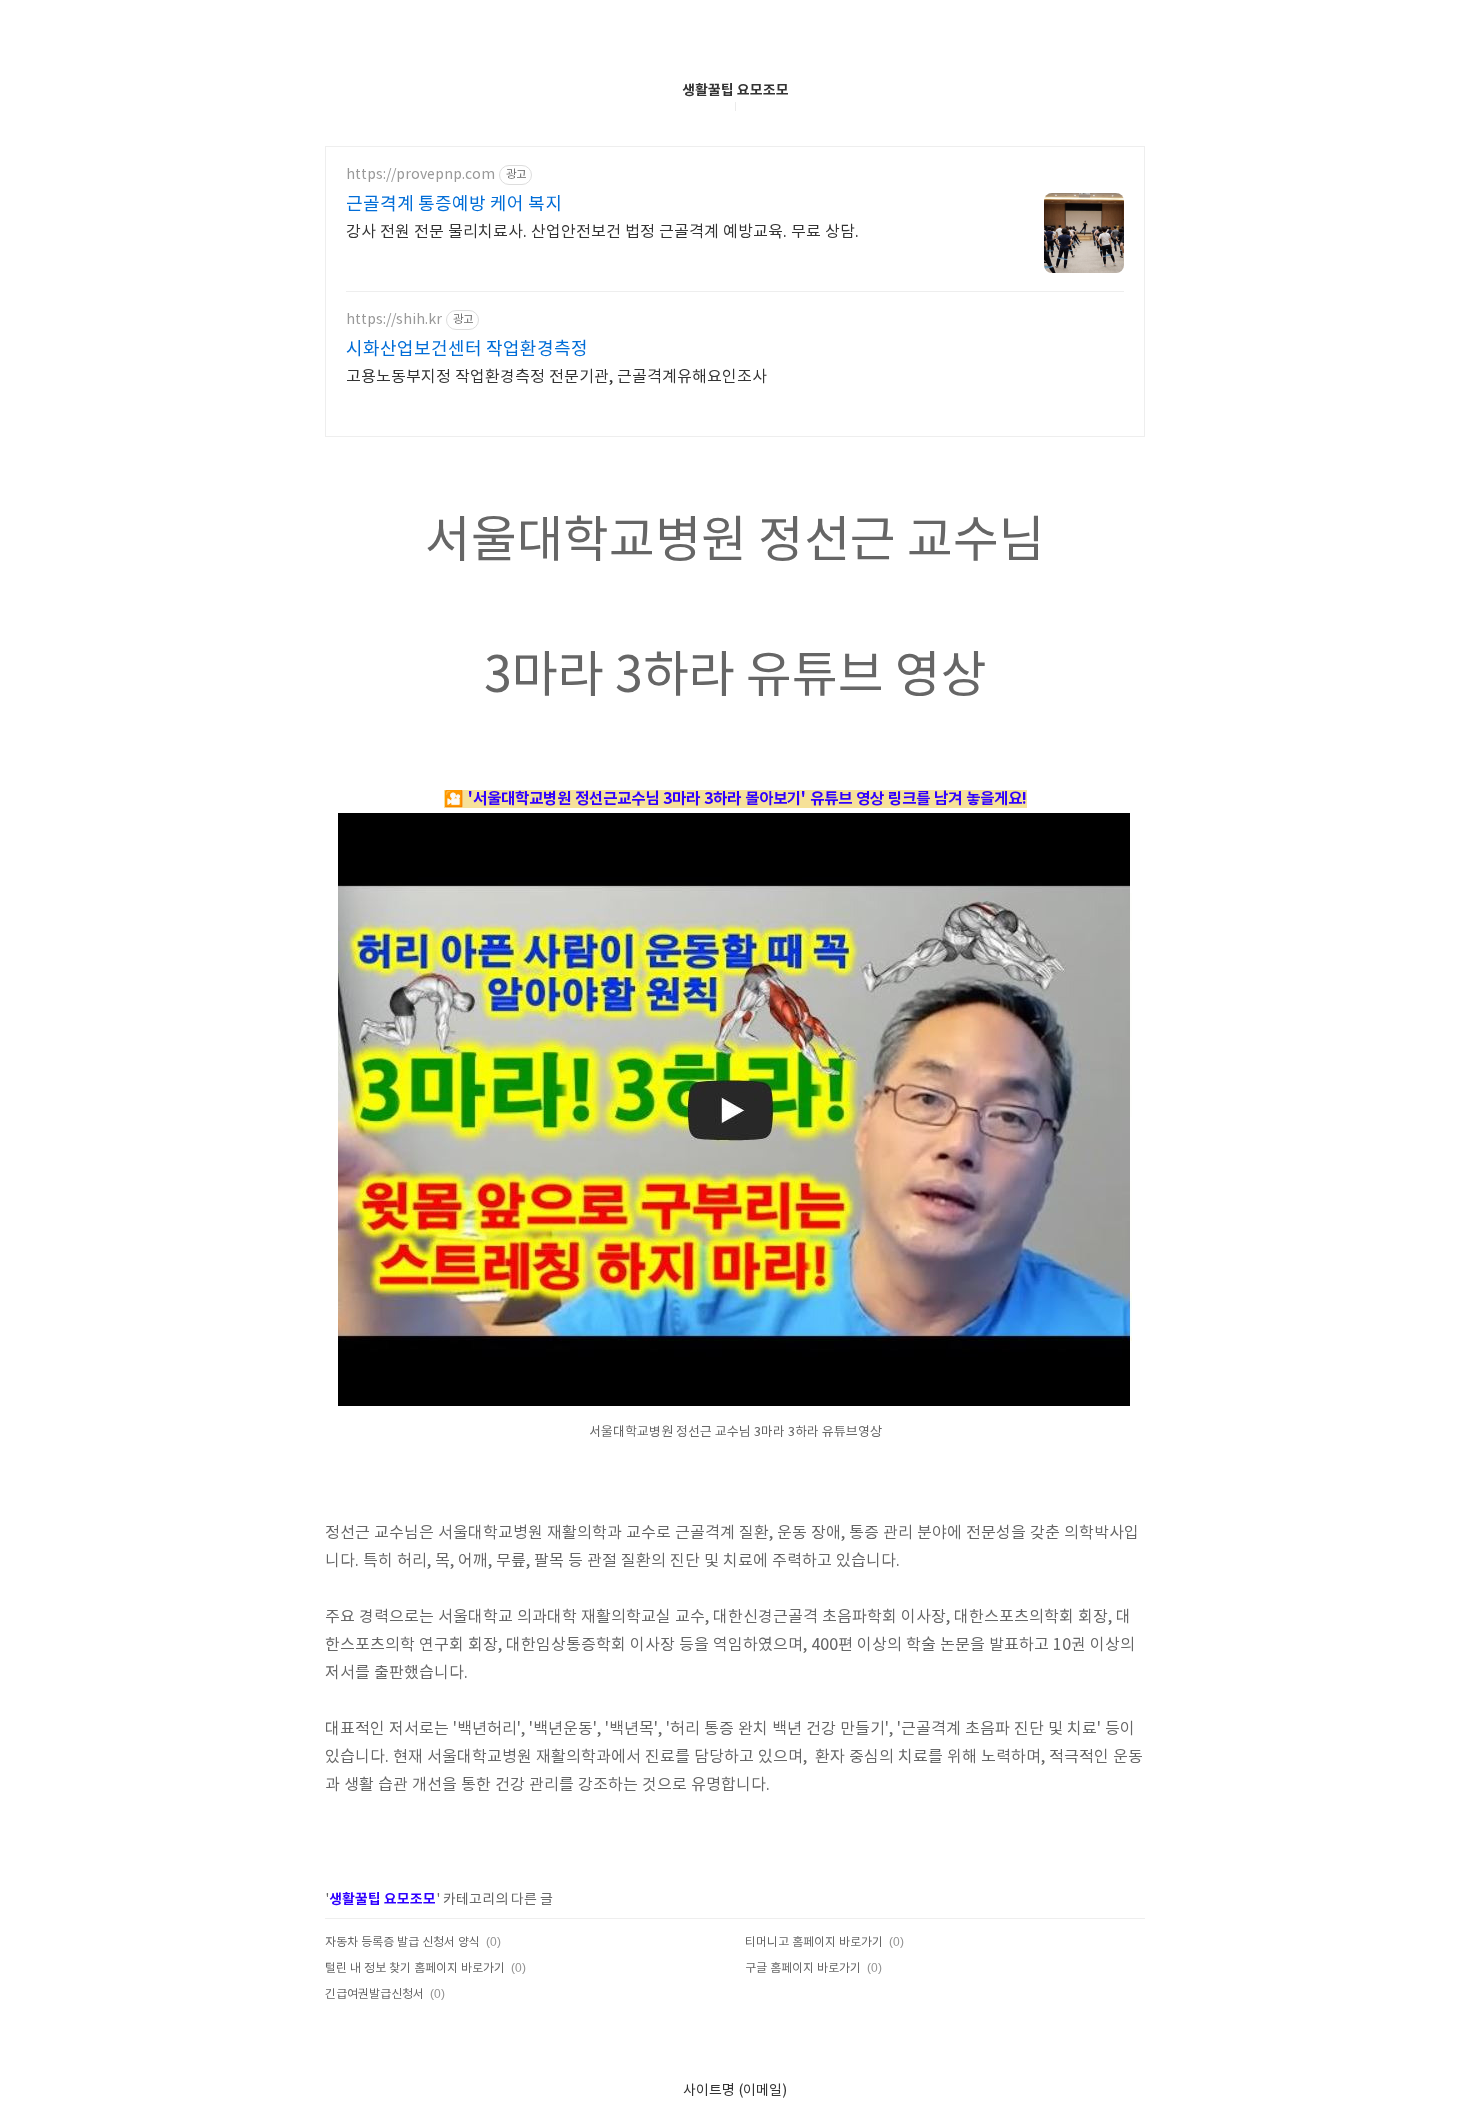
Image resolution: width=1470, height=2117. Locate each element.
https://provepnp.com (420, 175)
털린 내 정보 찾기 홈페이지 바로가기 (415, 1968)
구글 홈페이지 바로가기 (803, 1968)
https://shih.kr (394, 320)
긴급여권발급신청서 (374, 1994)
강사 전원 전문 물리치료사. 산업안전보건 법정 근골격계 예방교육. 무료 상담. (602, 232)
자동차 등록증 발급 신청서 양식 (402, 1942)
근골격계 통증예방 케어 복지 (454, 204)
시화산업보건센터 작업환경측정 (467, 349)
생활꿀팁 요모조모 (735, 90)
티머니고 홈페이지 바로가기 (814, 1942)
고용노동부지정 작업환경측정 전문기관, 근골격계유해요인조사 (556, 377)
